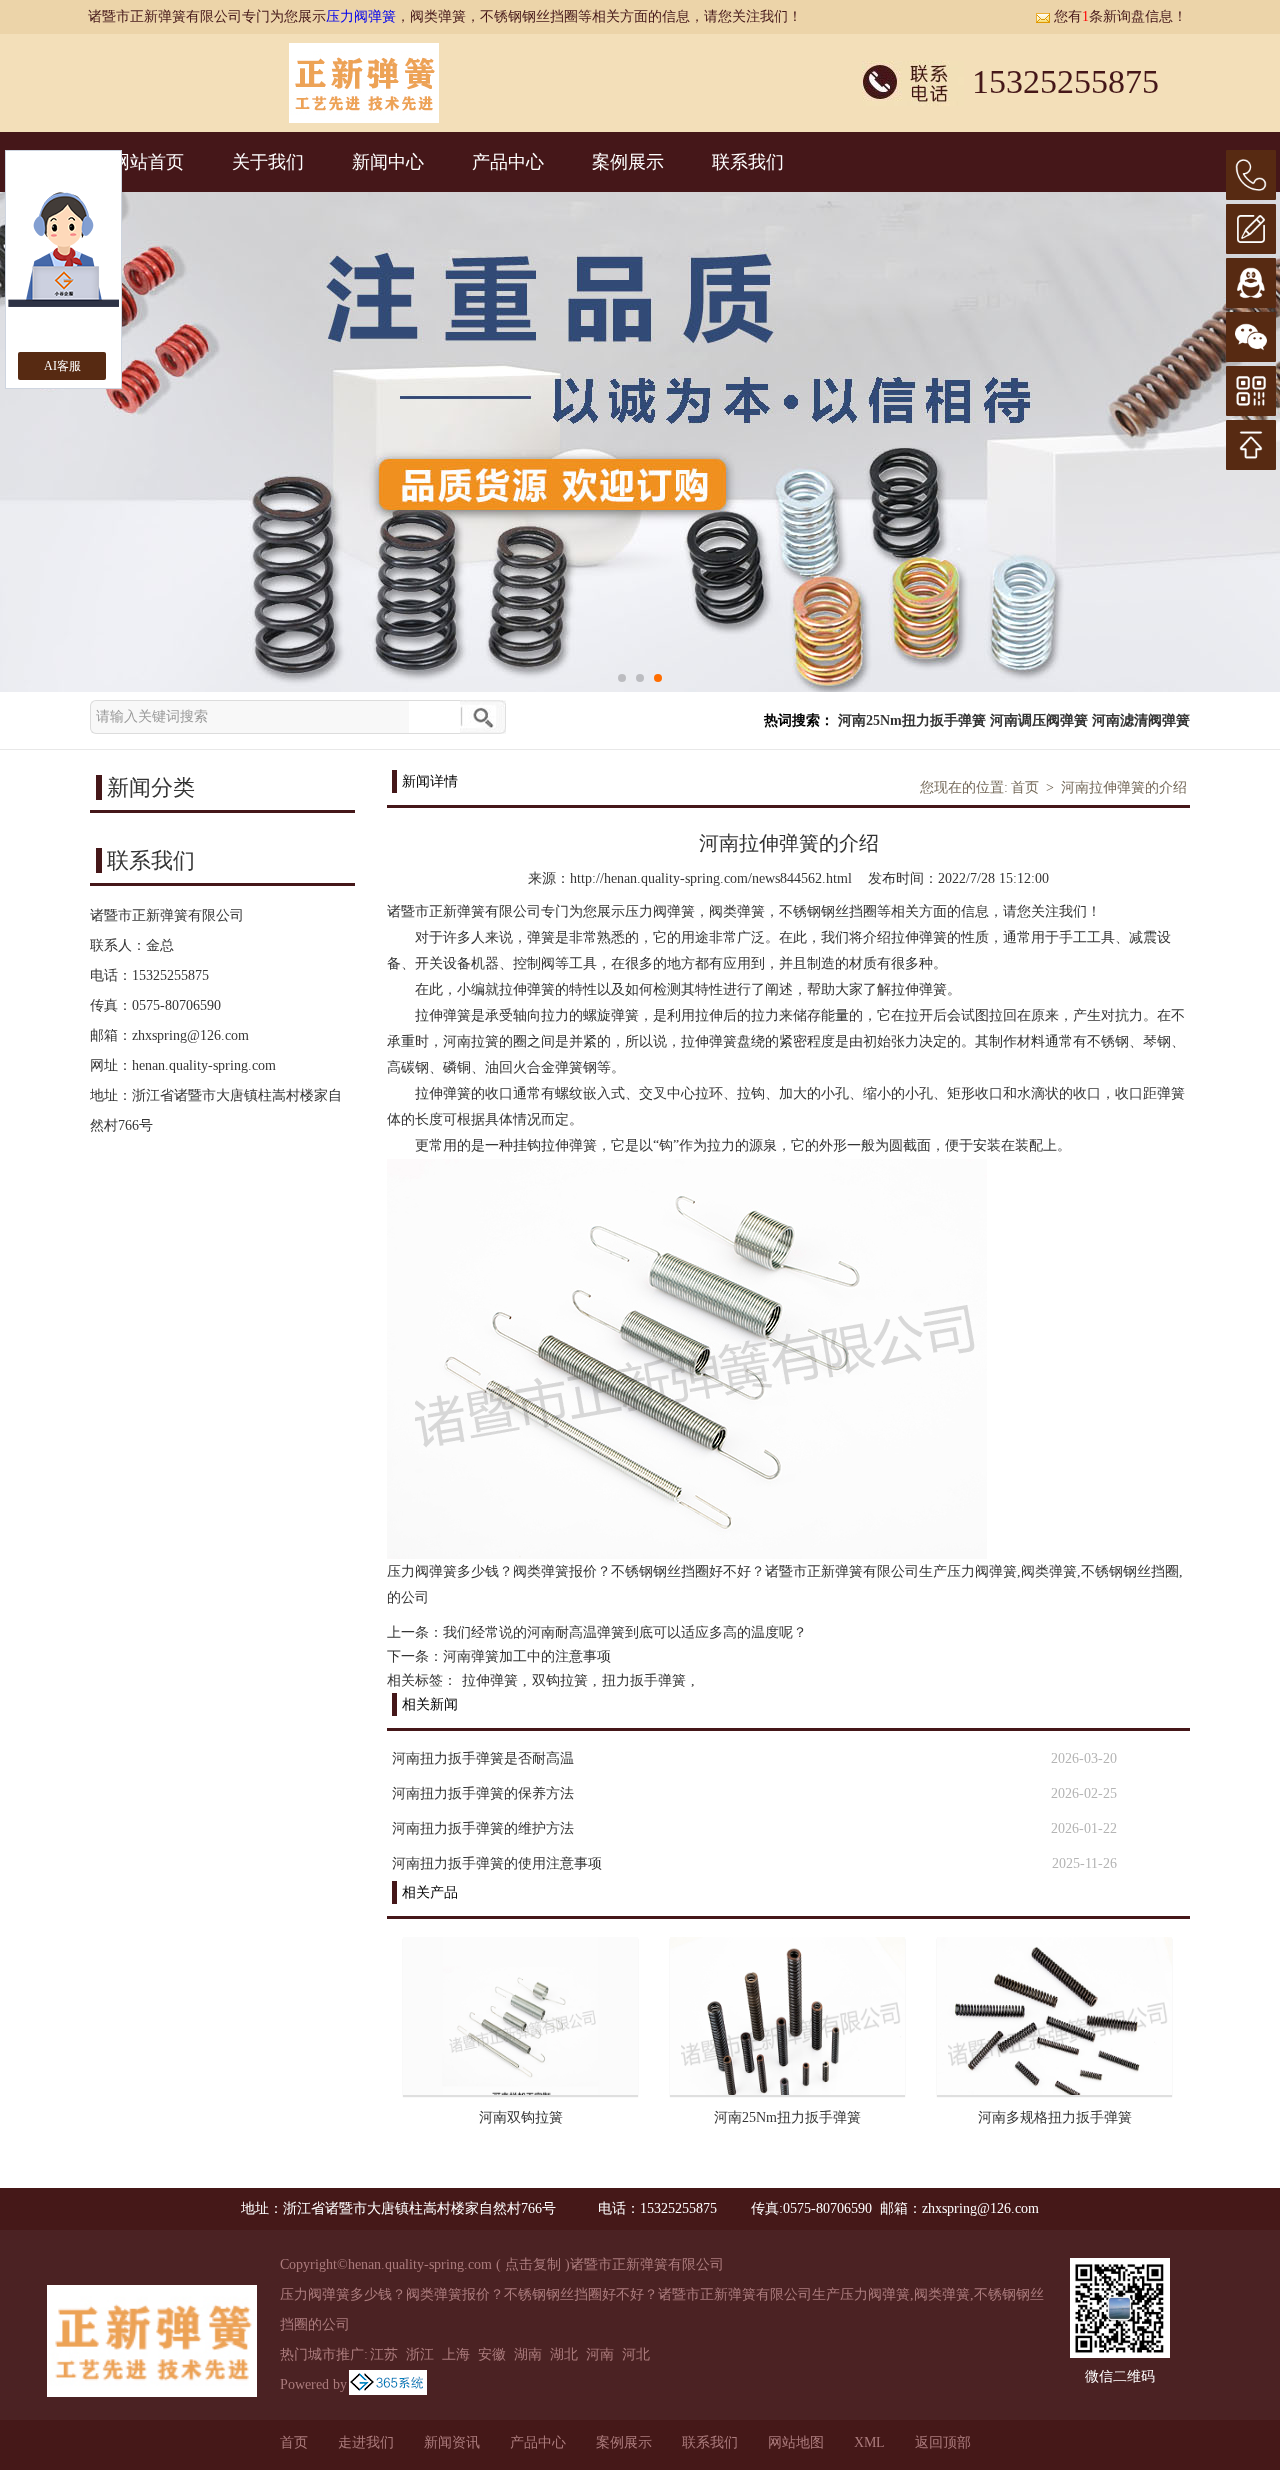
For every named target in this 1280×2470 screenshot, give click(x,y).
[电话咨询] (1251, 175)
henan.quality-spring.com (204, 1065)
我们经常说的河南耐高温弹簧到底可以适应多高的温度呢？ (625, 1632)
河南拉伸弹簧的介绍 (1124, 787)
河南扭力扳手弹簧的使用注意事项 (497, 1863)
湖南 (528, 2354)
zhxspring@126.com (190, 1035)
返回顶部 (943, 2442)
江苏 (384, 2354)
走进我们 (366, 2442)
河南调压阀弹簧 (1039, 720)
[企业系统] (388, 2384)
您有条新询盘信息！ (1120, 16)
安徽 (492, 2354)
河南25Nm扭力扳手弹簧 (912, 720)
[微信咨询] (1251, 337)
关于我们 (268, 162)
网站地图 (796, 2442)
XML (869, 2442)
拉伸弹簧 (490, 1680)
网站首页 (148, 162)
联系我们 (748, 162)
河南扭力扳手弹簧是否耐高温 (483, 1758)
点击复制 (533, 2264)
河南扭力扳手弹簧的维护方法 (483, 1828)
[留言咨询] (1251, 229)
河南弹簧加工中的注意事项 (527, 1656)
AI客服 (62, 366)
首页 (1025, 787)
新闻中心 (388, 162)
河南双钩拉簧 (521, 2117)
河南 (600, 2354)
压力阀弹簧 (361, 16)
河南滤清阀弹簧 (1141, 720)
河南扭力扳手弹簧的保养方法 (483, 1793)
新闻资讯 (452, 2442)
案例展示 (628, 162)
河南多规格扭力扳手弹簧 (1055, 2117)
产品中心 (508, 162)
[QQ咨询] (1251, 283)
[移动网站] (1251, 391)
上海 (456, 2354)
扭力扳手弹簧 (644, 1680)
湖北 (564, 2354)
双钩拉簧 (560, 1680)
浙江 (420, 2354)
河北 (636, 2354)
